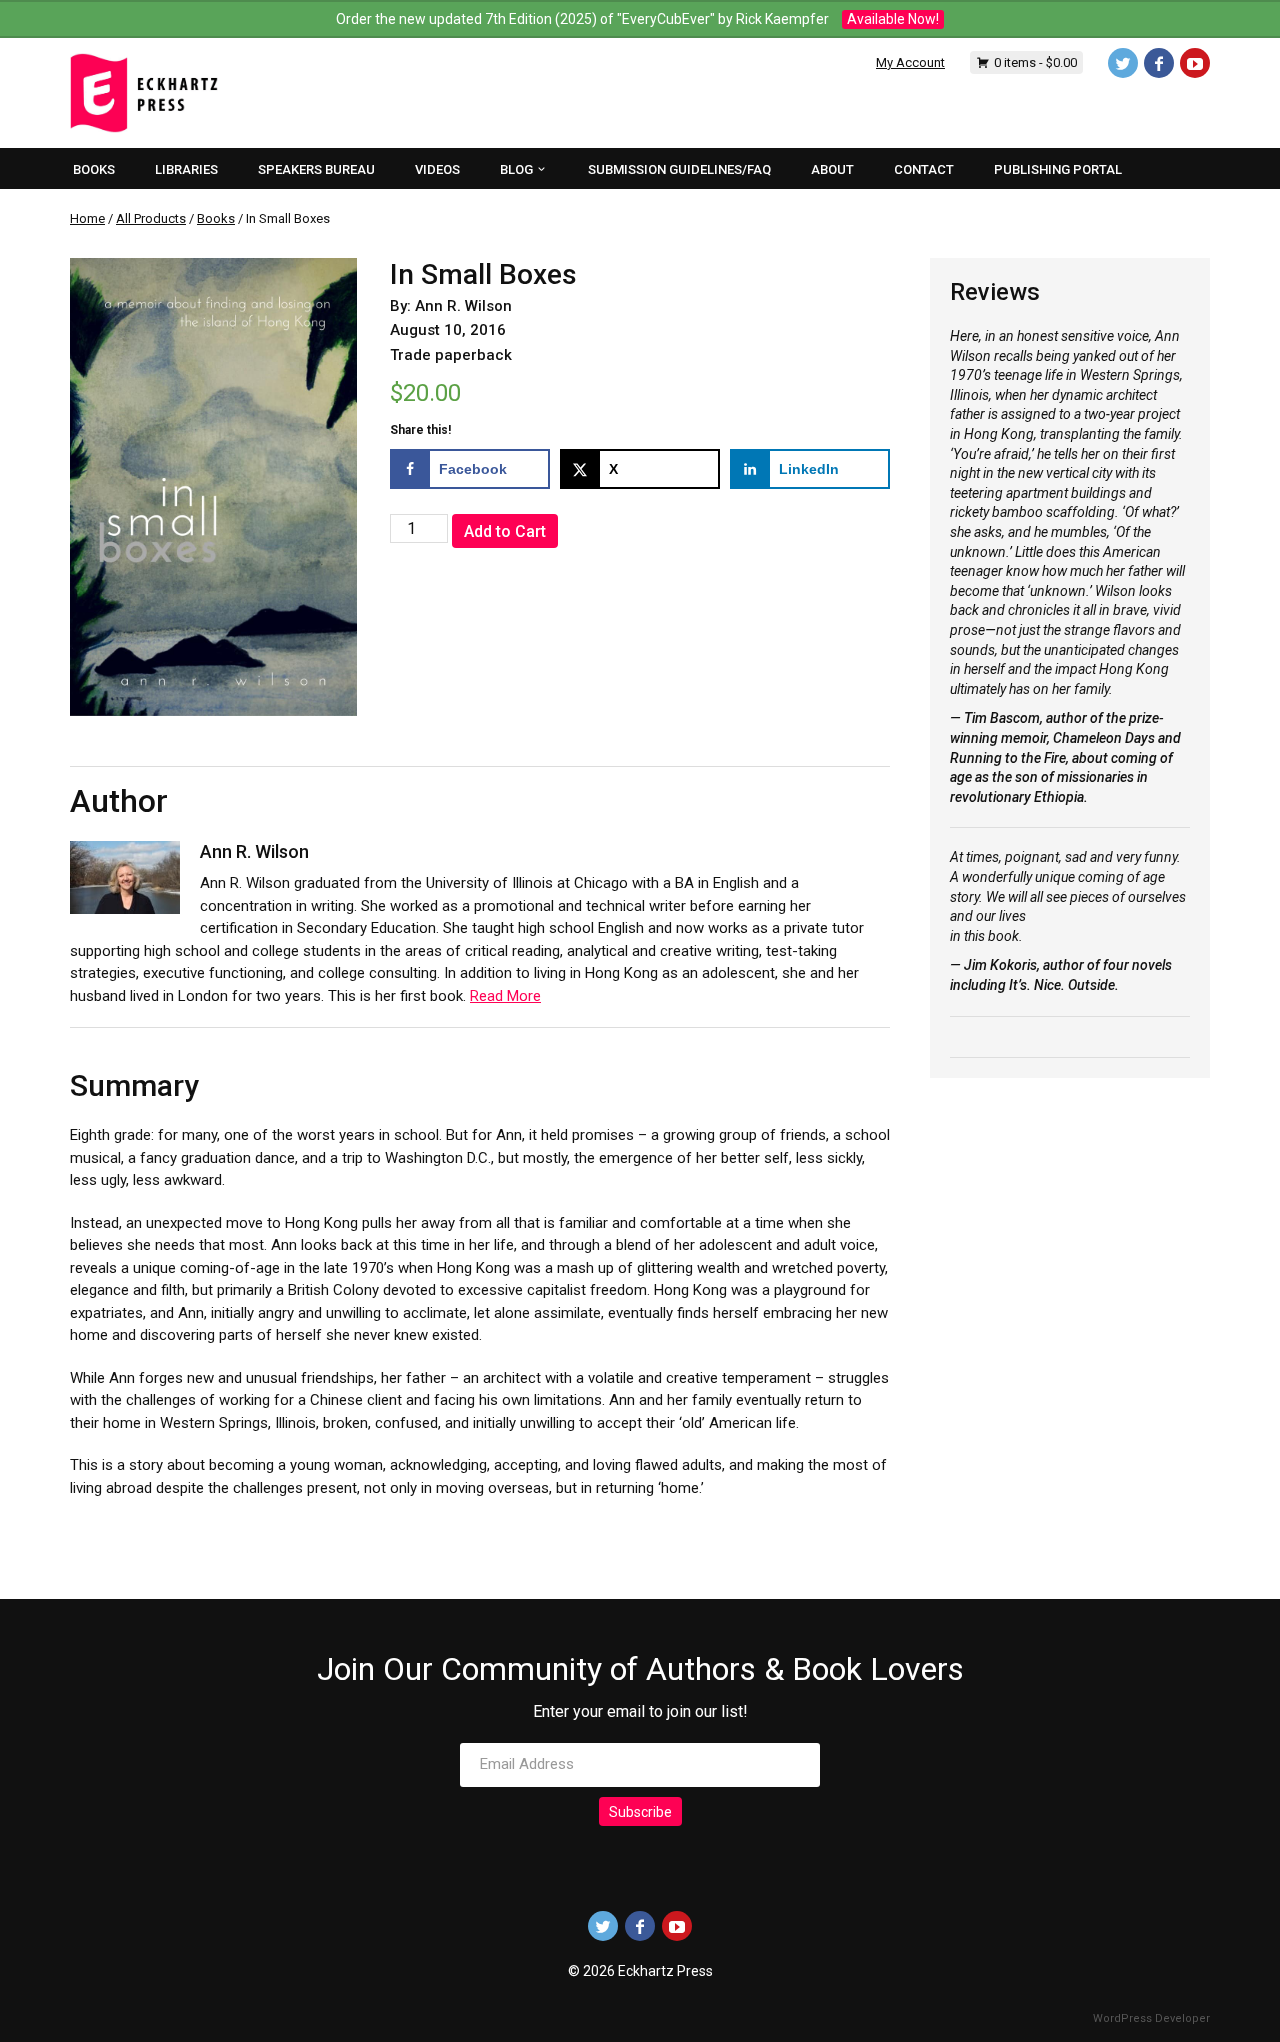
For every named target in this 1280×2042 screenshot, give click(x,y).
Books (216, 218)
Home (87, 218)
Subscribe (640, 1812)
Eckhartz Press (144, 93)
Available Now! (893, 19)
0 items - (1035, 62)
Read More (505, 996)
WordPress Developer (1151, 2018)
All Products (151, 218)
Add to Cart (505, 531)
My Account (910, 62)
